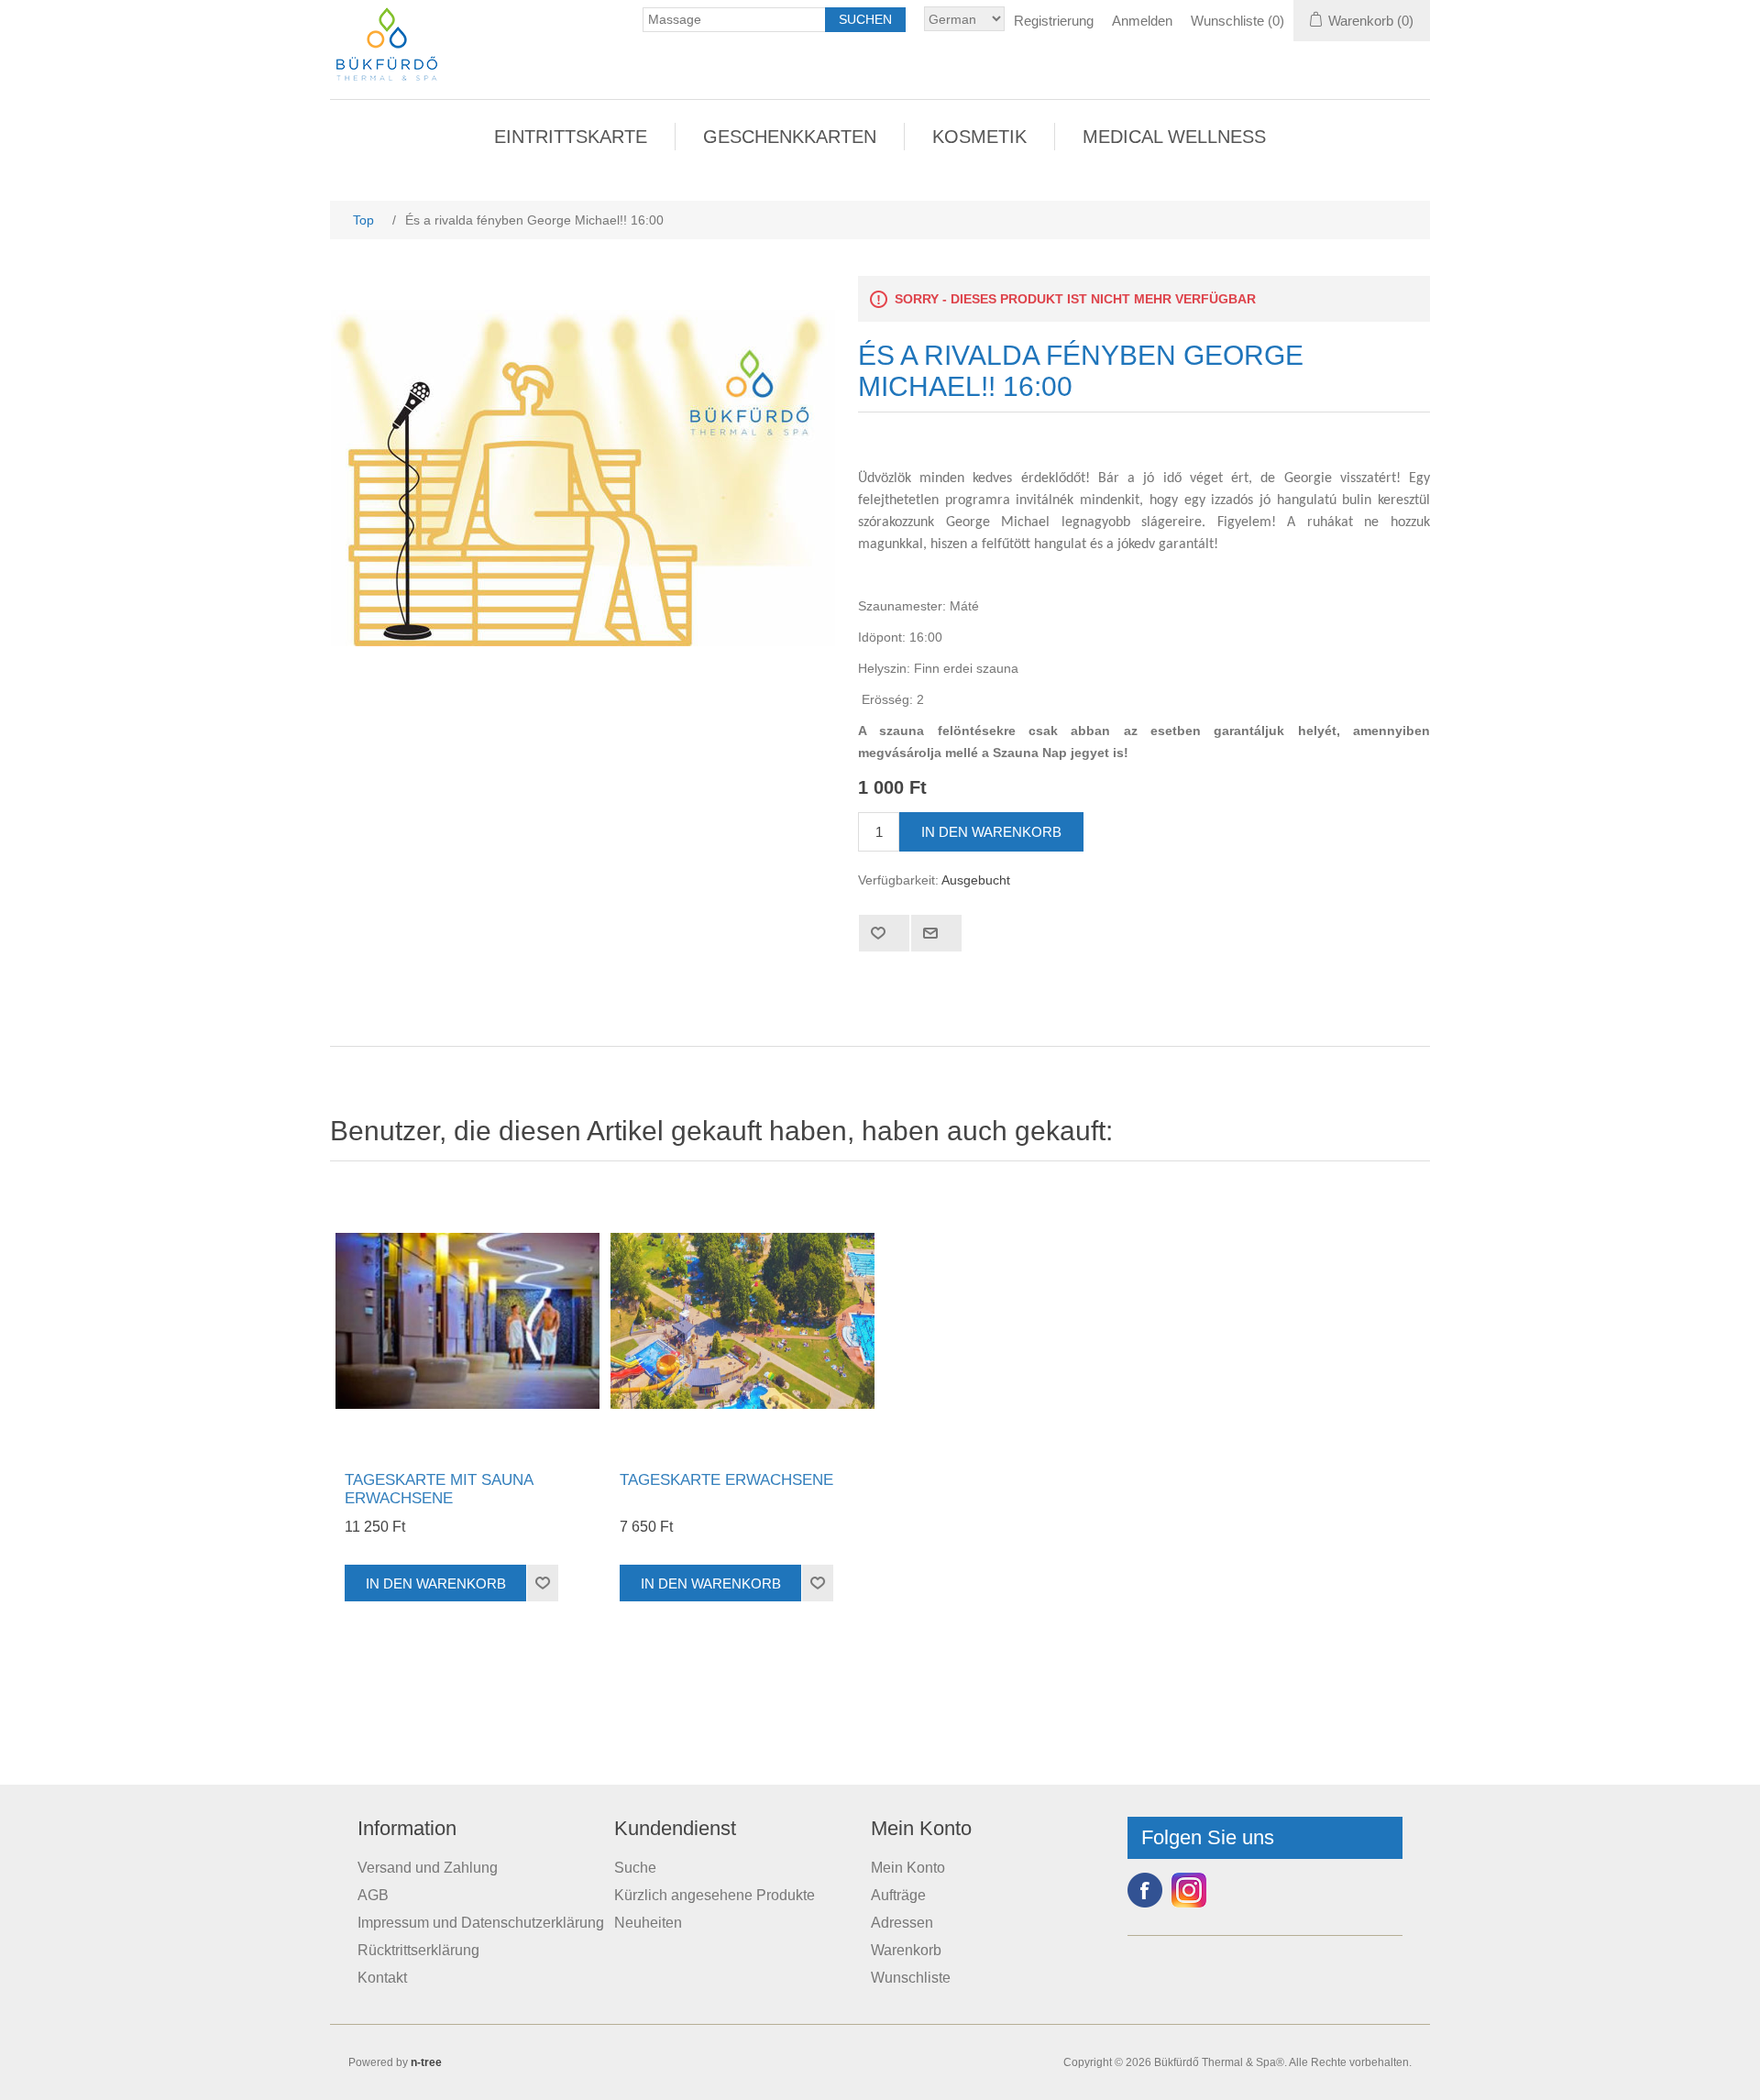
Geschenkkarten (790, 137)
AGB (373, 1895)
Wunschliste (911, 1978)
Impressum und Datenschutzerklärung (481, 1923)
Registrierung (1054, 21)
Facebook (1145, 1890)
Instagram (1189, 1890)
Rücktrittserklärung (418, 1950)
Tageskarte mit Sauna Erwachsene (439, 1489)
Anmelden (1142, 21)
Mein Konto (908, 1868)
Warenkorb (906, 1950)
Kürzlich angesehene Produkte (715, 1895)
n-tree (426, 2062)
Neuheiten (648, 1923)
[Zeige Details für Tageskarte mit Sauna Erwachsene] (467, 1321)
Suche (635, 1868)
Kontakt (382, 1978)
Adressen (902, 1923)
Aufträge (898, 1895)
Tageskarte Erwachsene (726, 1480)
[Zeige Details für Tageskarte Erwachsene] (742, 1321)
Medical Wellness (1174, 137)
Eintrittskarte (571, 137)
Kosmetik (979, 137)
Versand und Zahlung (428, 1868)
